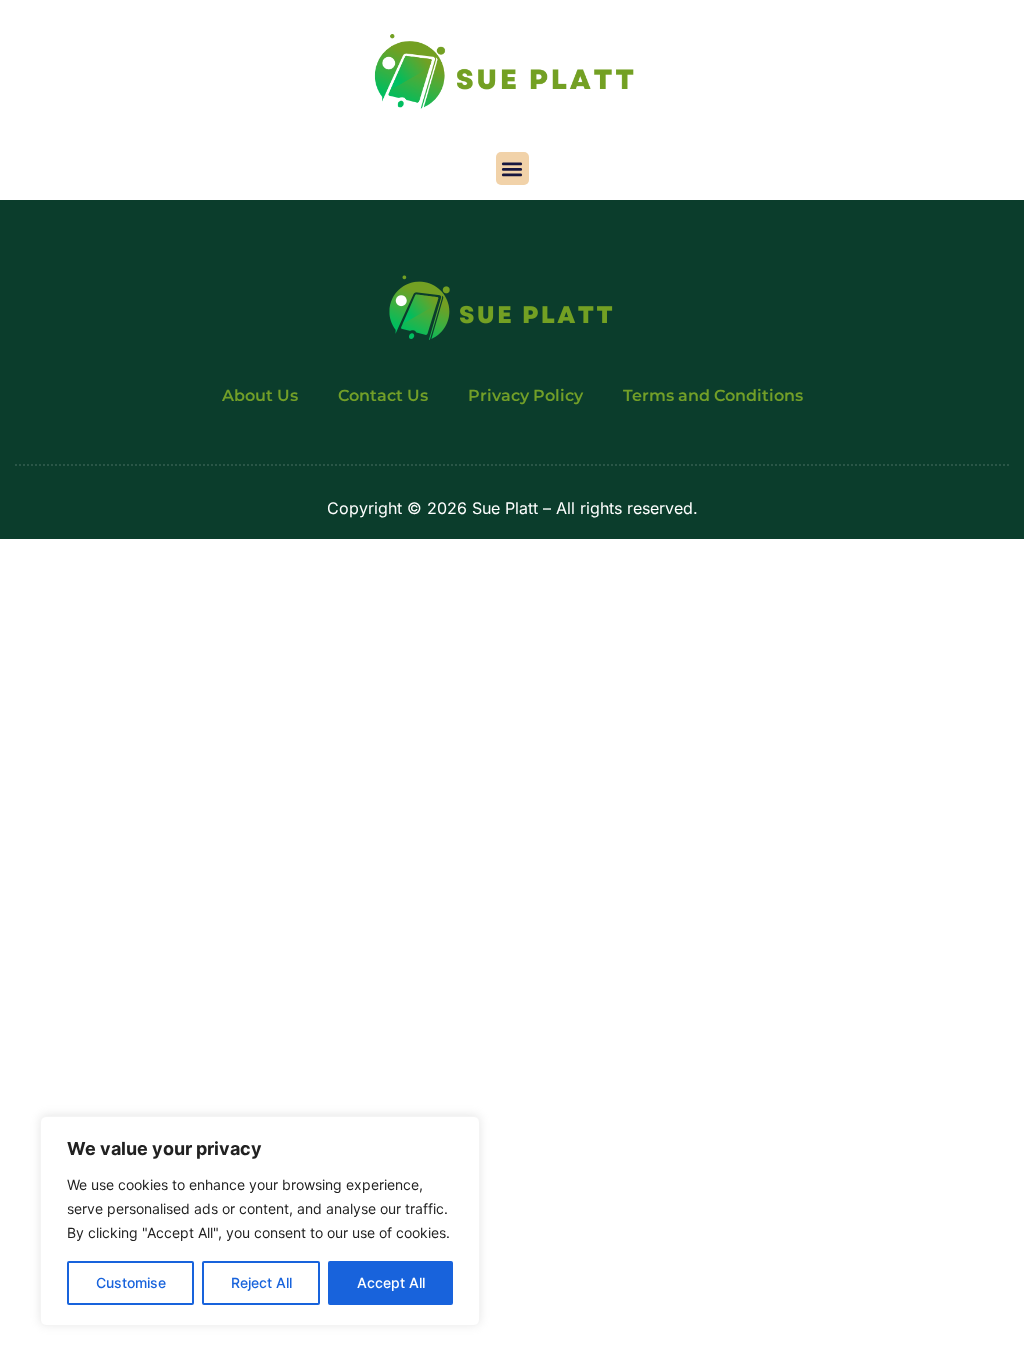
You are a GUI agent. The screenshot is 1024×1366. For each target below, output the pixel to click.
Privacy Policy (525, 395)
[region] (260, 1221)
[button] (512, 168)
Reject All (261, 1282)
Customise (131, 1282)
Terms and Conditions (713, 395)
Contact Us (383, 395)
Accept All (391, 1282)
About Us (260, 395)
